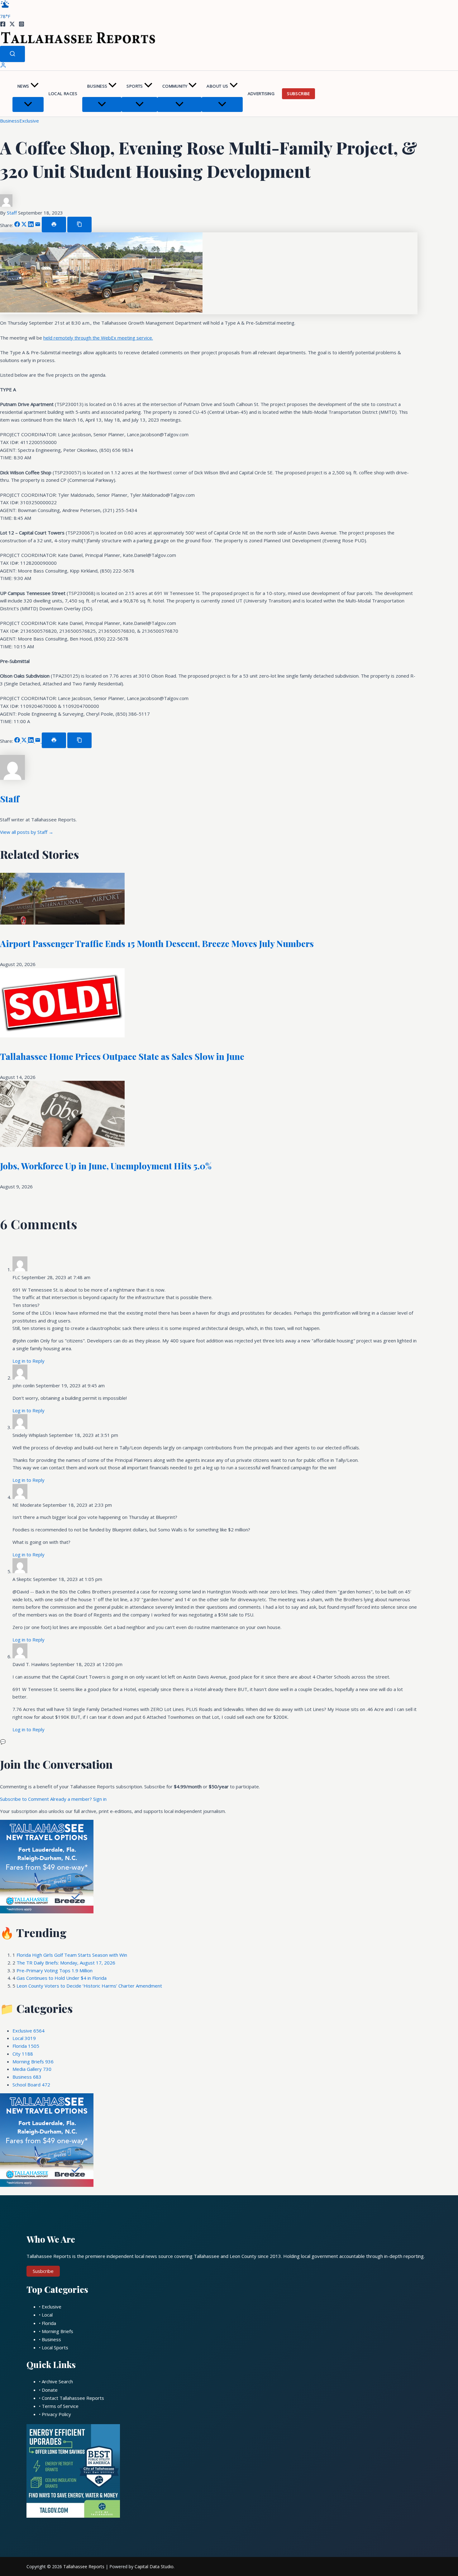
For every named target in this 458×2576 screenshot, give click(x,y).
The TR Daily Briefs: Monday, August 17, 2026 (66, 1963)
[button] (35, 86)
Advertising (261, 94)
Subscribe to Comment (25, 1799)
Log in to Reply (29, 1361)
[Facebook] (3, 25)
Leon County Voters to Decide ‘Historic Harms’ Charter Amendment (89, 1986)
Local (24, 2038)
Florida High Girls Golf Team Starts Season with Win (72, 1955)
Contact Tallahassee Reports (73, 2398)
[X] (12, 25)
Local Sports (55, 2347)
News (23, 86)
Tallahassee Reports (84, 2566)
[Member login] (3, 66)
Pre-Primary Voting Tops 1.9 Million (55, 1970)
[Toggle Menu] (28, 104)
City (23, 2054)
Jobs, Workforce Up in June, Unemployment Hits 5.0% (106, 1166)
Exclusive (29, 121)
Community (175, 86)
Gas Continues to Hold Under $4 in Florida (62, 1978)
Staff (12, 213)
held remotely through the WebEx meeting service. (98, 338)
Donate (50, 2390)
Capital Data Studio (154, 2566)
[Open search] (12, 54)
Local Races (63, 94)
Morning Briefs (33, 2061)
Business (97, 86)
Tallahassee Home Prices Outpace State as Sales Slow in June (122, 1056)
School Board (31, 2085)
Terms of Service (60, 2406)
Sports (135, 86)
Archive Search (57, 2381)
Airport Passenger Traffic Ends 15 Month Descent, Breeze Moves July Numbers (157, 943)
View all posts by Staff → (27, 832)
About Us (217, 86)
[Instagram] (21, 25)
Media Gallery (32, 2069)
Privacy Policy (56, 2414)
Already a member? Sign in (78, 1799)
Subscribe (298, 94)
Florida (26, 2046)
